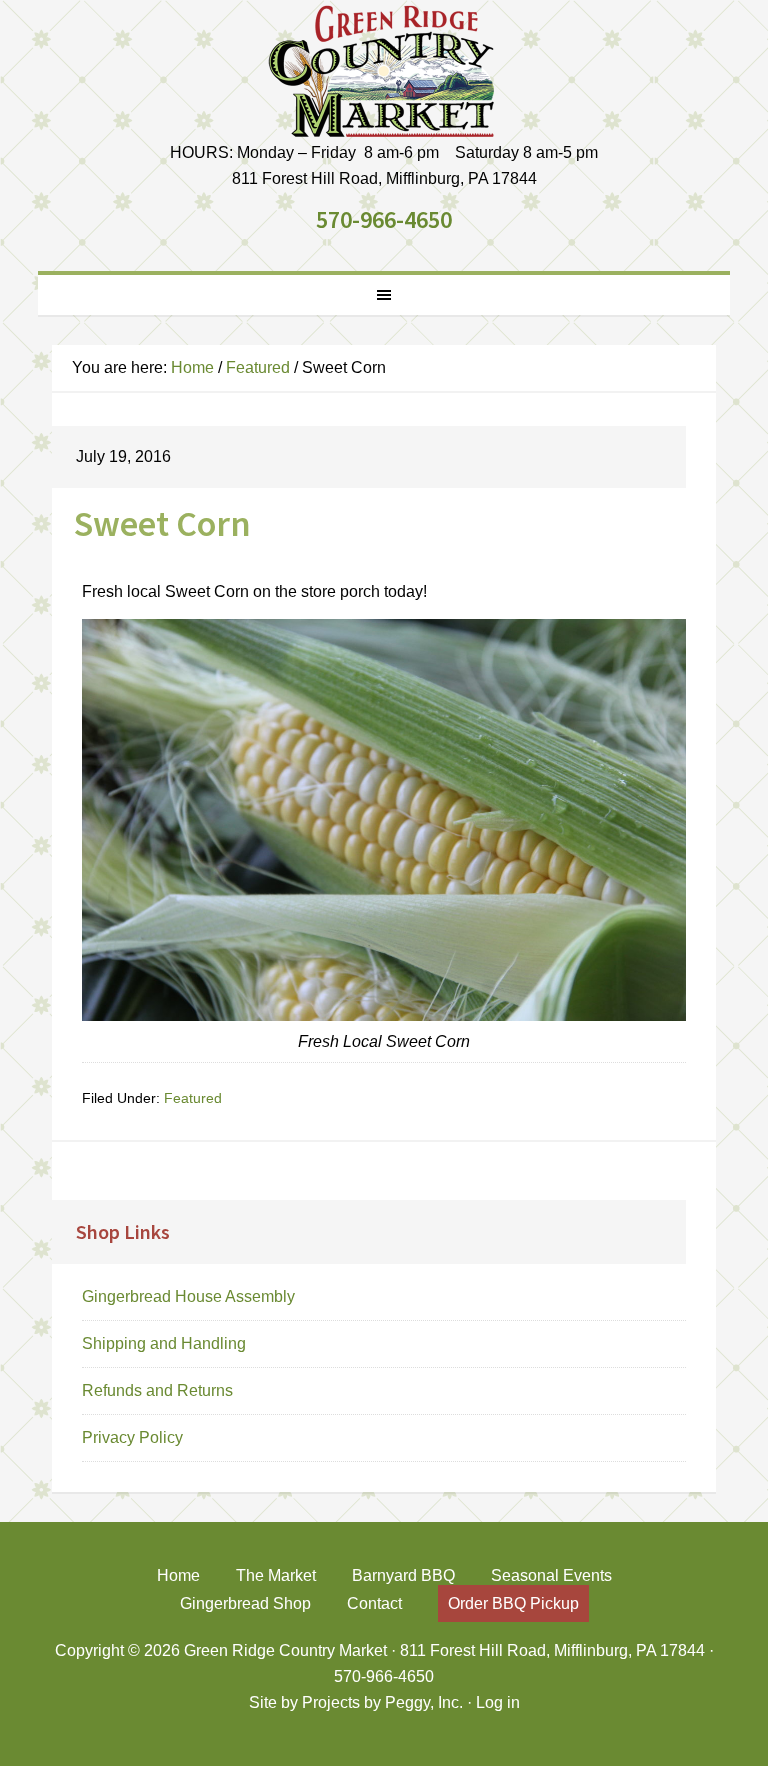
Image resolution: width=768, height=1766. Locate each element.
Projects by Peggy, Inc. (382, 1702)
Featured (193, 1098)
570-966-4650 (384, 219)
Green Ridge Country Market (383, 70)
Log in (498, 1702)
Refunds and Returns (157, 1390)
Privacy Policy (132, 1437)
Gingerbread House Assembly (188, 1296)
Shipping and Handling (164, 1343)
